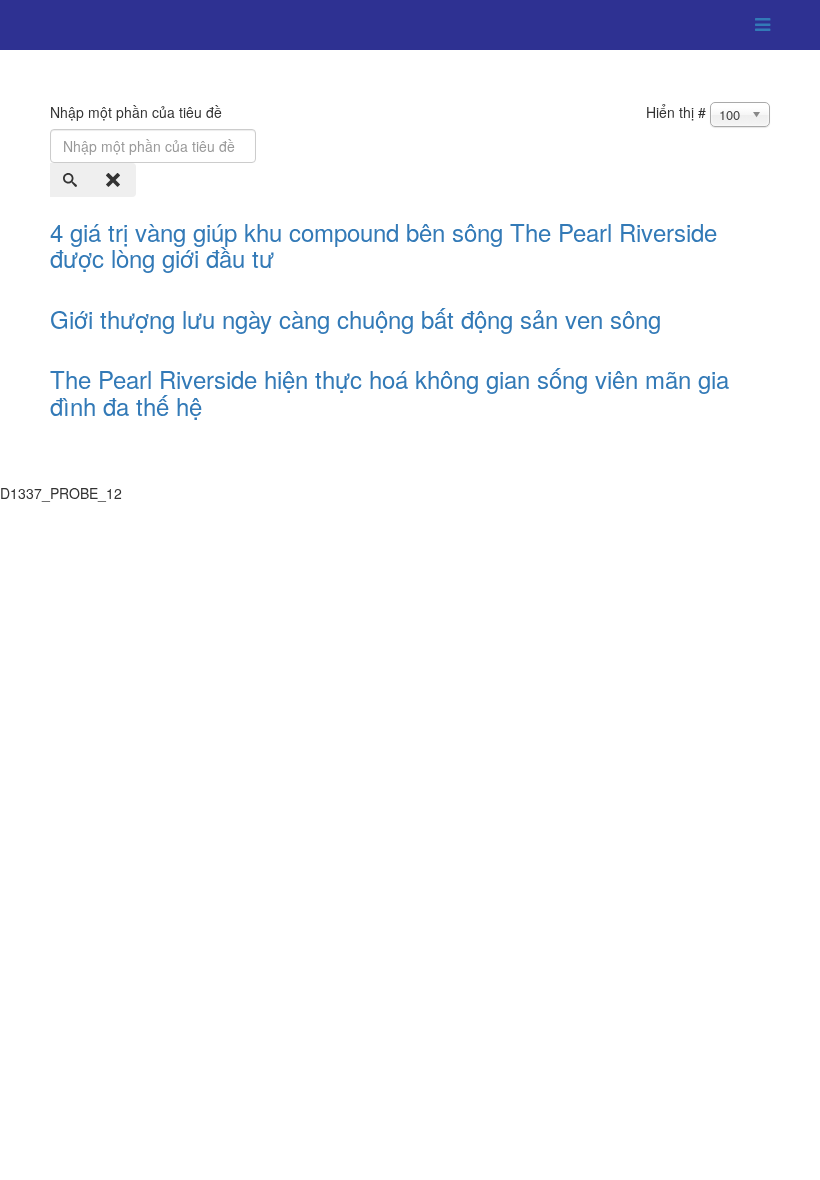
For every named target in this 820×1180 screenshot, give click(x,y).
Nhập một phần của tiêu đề (138, 112)
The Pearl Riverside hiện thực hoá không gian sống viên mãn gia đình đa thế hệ (389, 391)
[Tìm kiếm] (72, 180)
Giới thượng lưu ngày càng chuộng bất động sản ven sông (355, 318)
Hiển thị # (676, 112)
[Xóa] (115, 180)
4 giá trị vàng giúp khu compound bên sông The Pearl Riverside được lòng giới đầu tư (383, 244)
